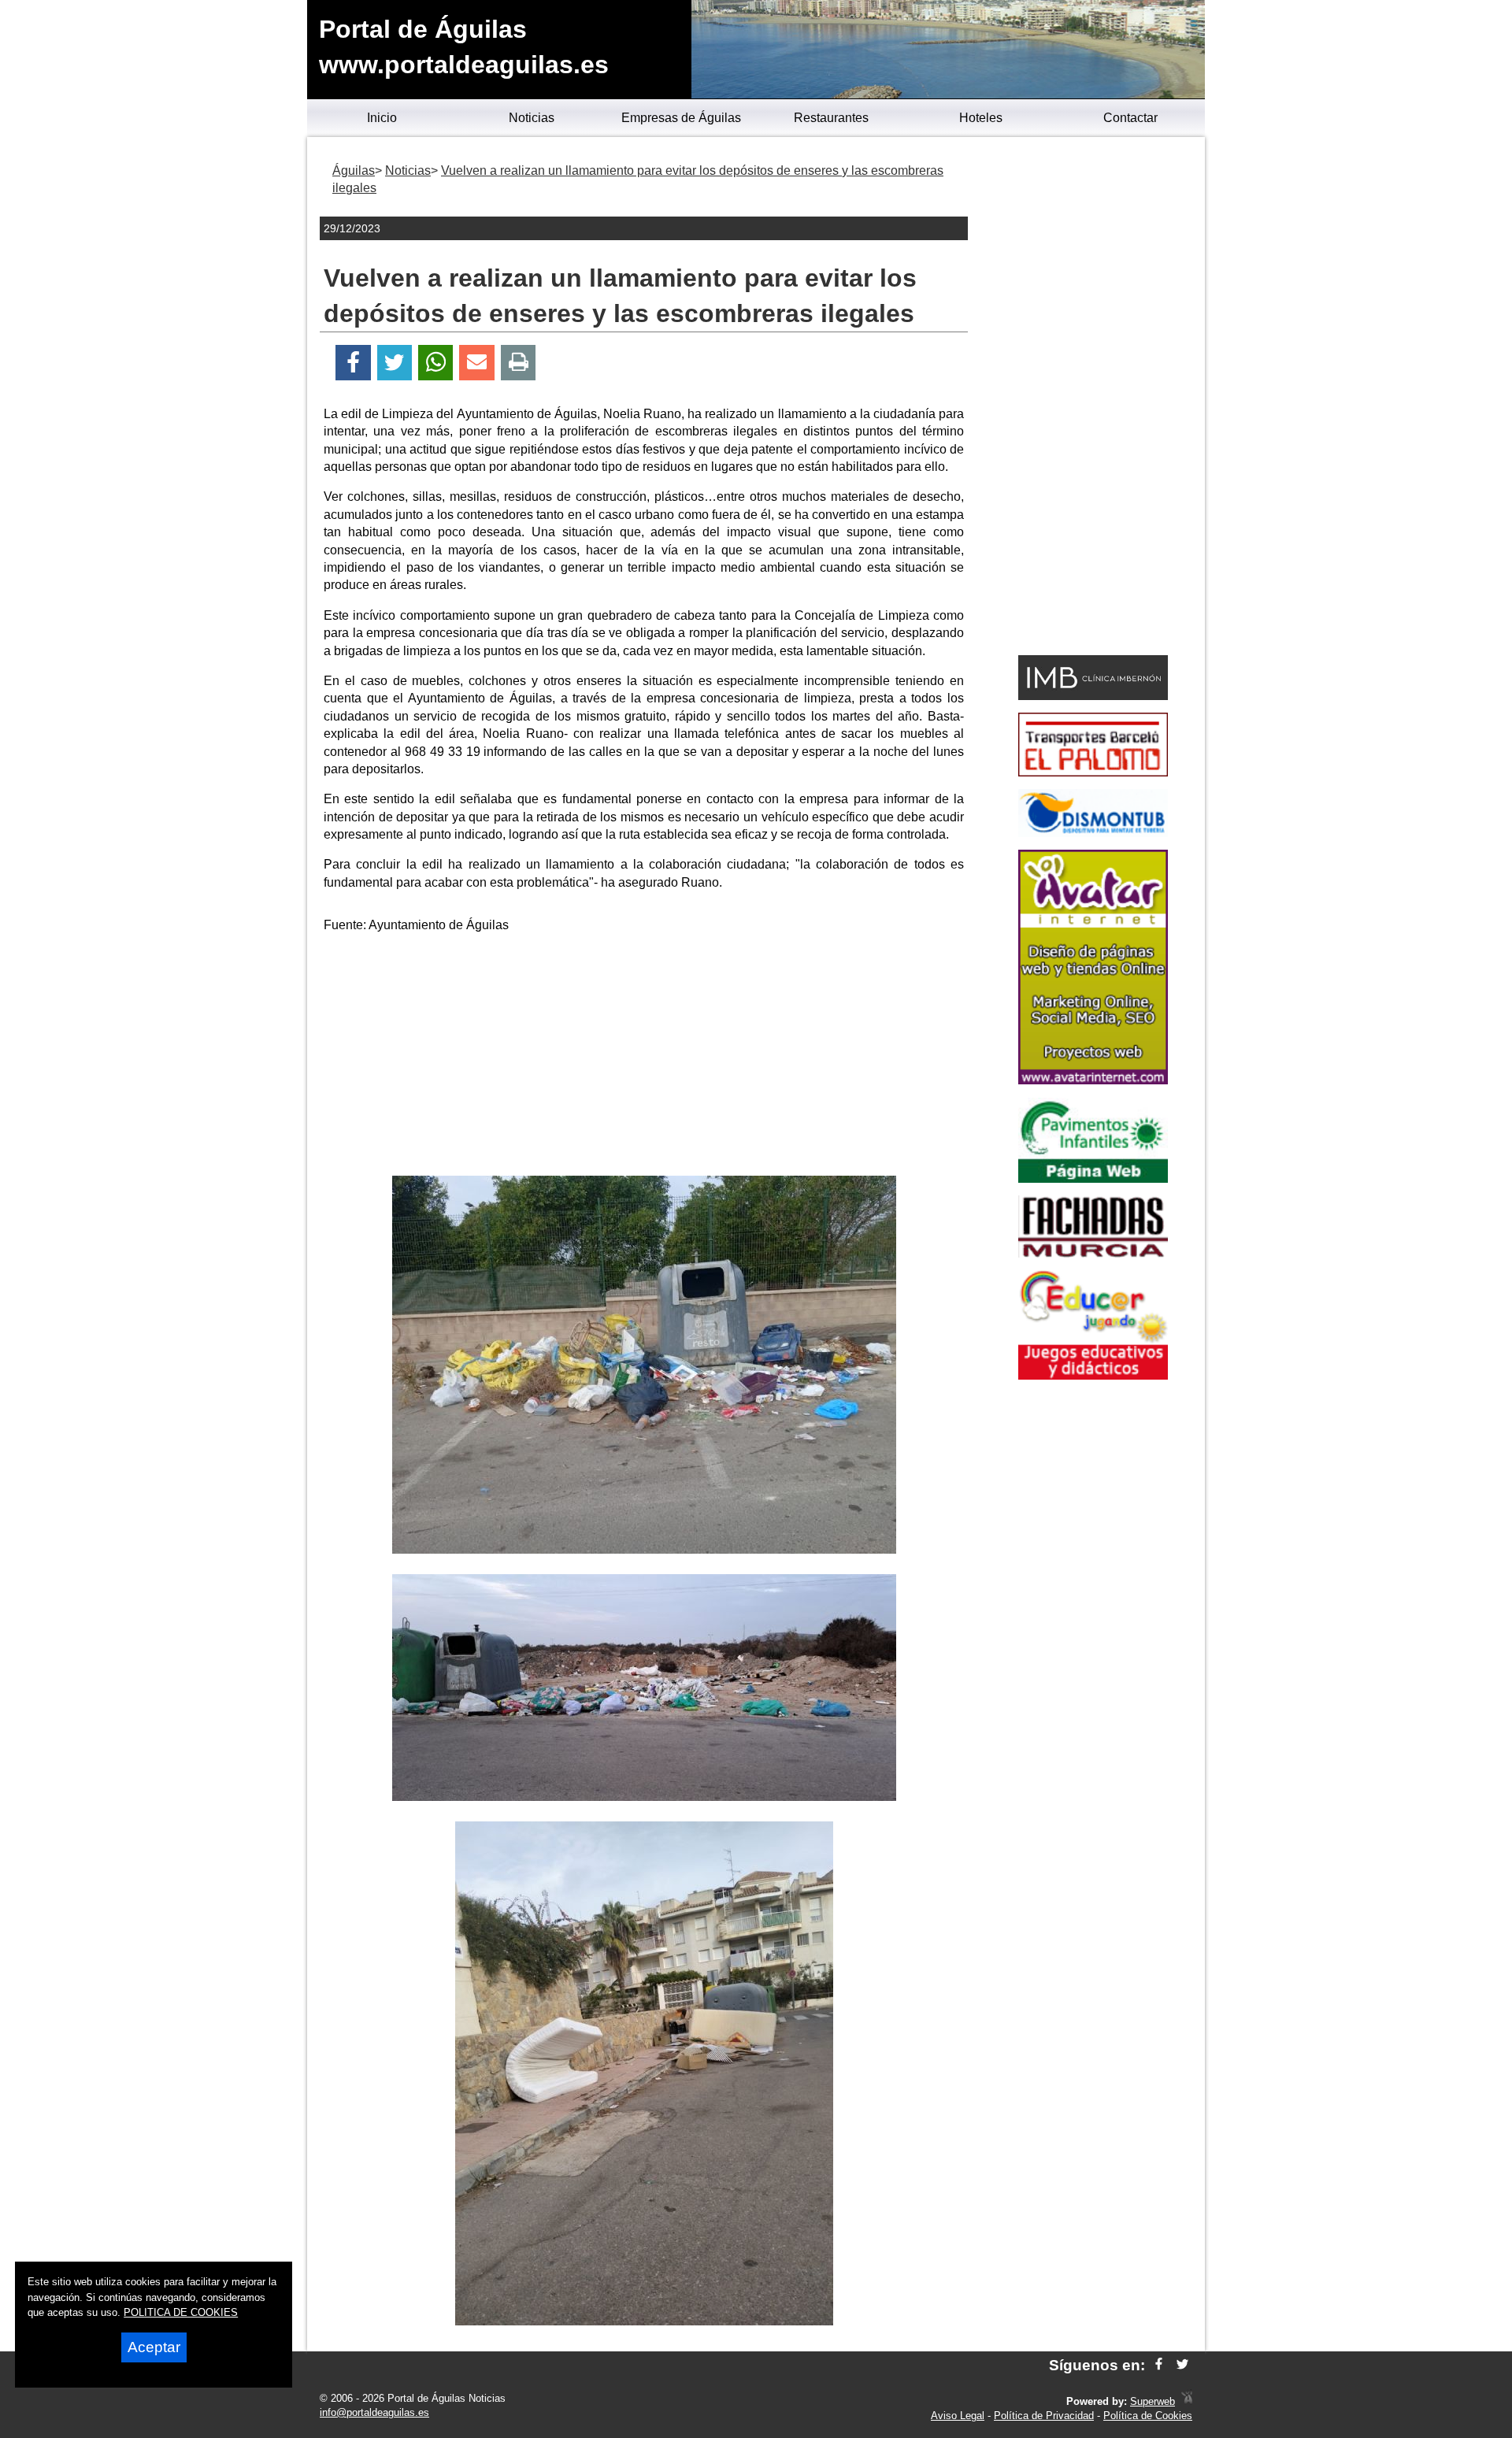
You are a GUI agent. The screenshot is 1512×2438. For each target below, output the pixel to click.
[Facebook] (353, 363)
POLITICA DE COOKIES (181, 2312)
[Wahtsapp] (436, 363)
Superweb (1153, 2401)
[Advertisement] (644, 1058)
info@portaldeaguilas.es (374, 2412)
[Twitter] (395, 363)
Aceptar (154, 2347)
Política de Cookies (1148, 2416)
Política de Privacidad (1044, 2416)
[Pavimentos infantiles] (1093, 1178)
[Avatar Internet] (1093, 1080)
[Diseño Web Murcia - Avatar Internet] (1187, 2401)
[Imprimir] (519, 363)
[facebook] (1159, 2365)
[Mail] (476, 363)
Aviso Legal (958, 2416)
